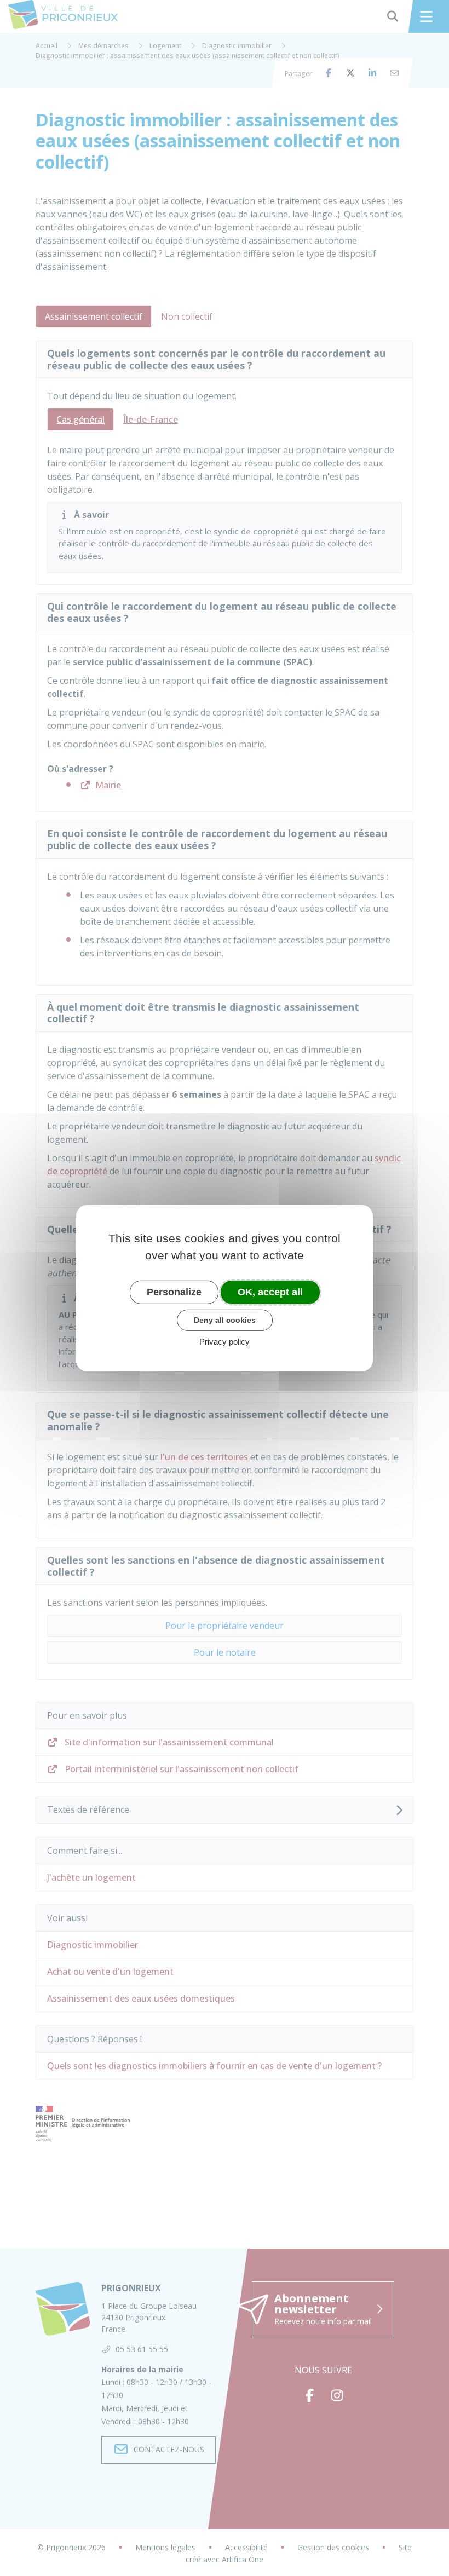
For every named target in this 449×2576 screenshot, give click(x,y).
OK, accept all (270, 1292)
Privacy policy (225, 1342)
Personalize (174, 1292)
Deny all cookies (225, 1320)
